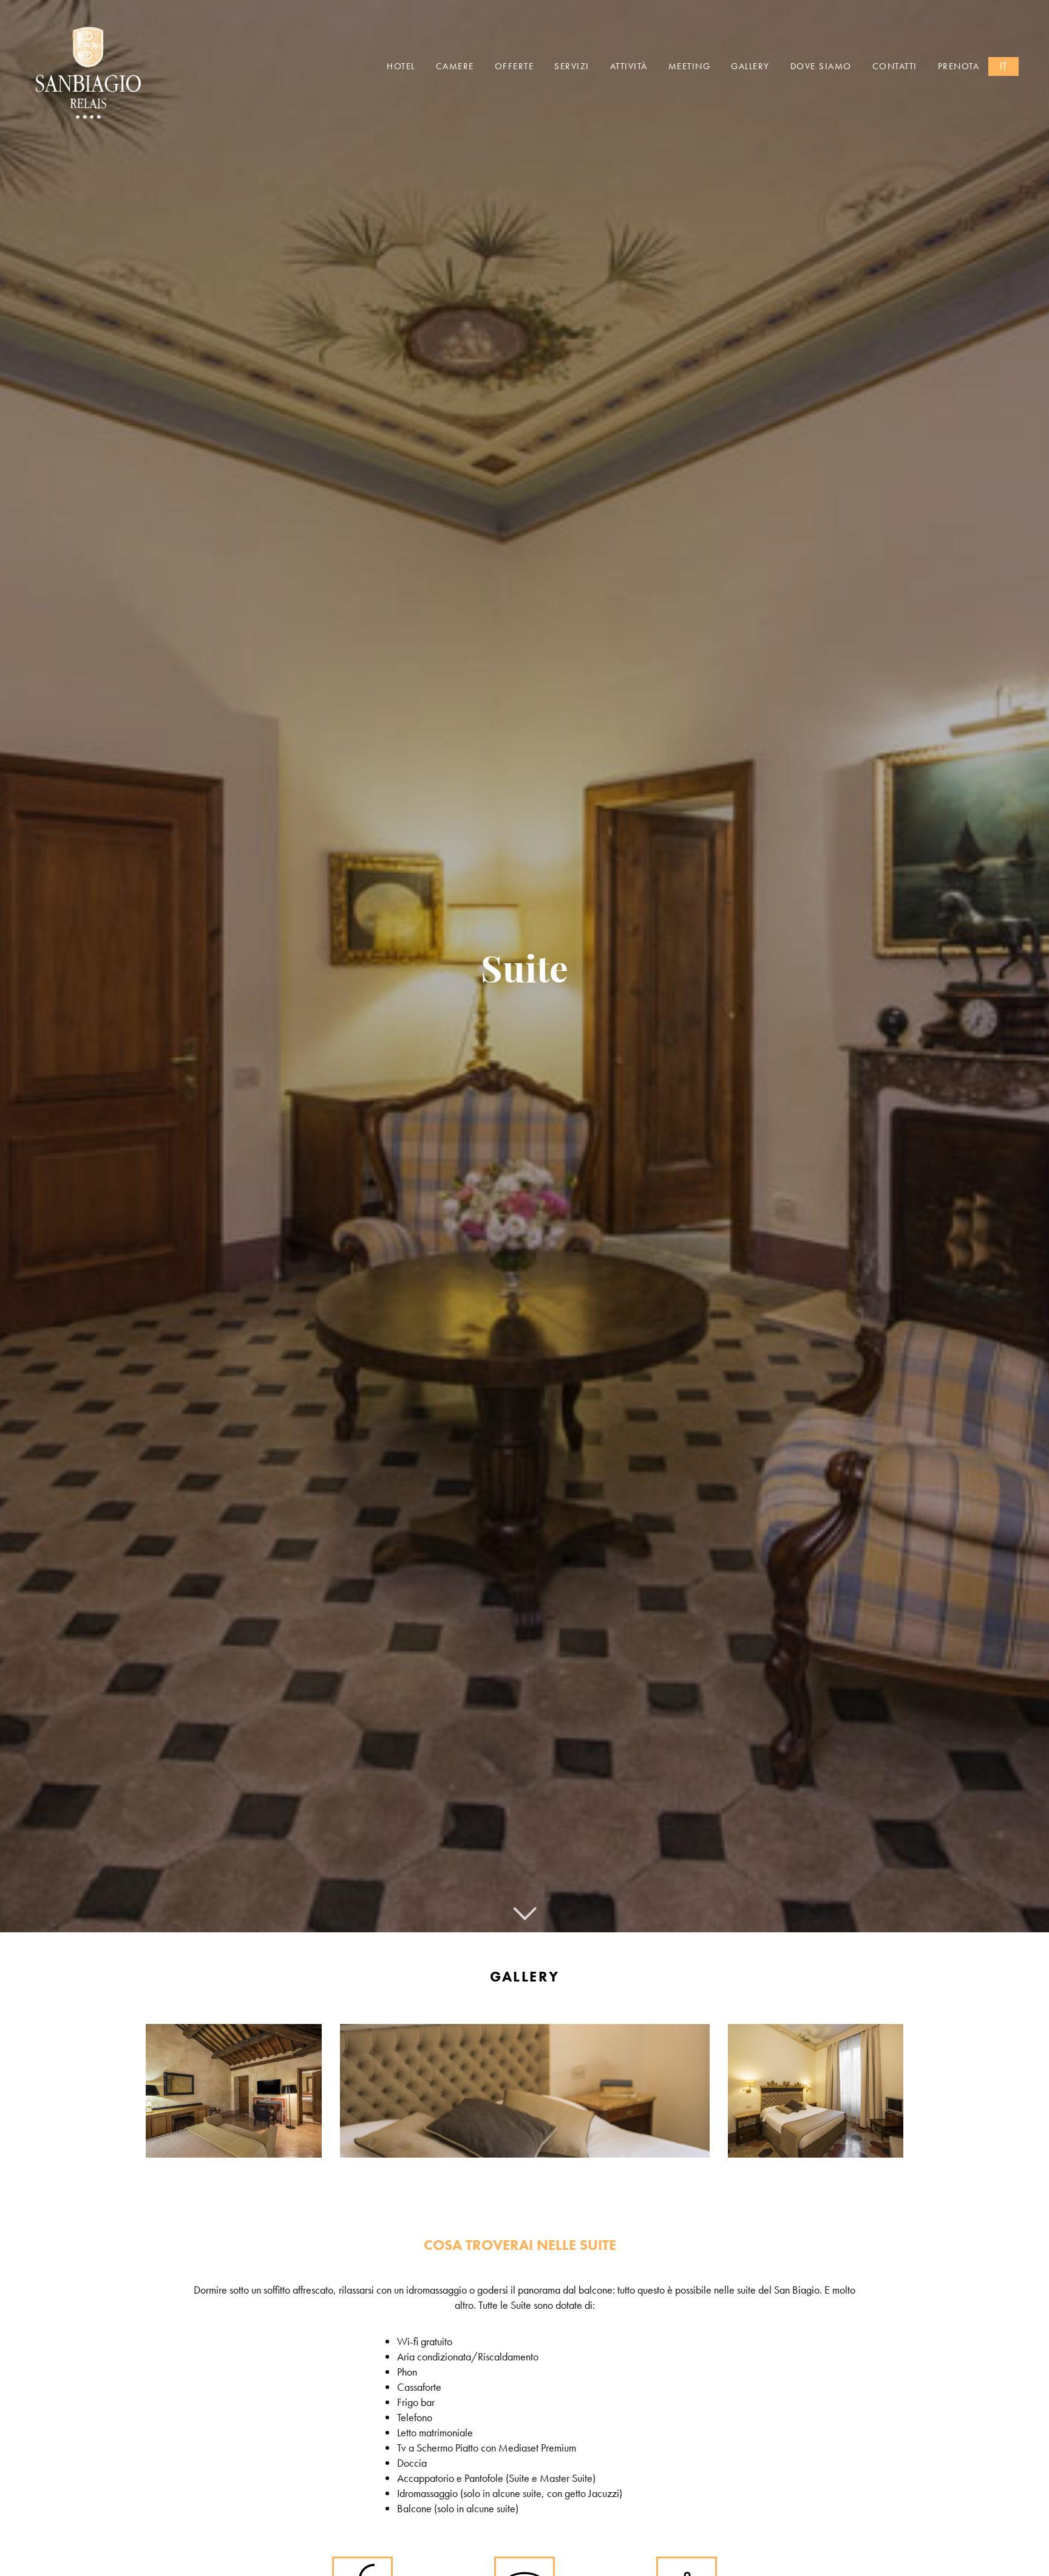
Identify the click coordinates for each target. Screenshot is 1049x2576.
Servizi (572, 66)
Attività (629, 66)
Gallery (750, 66)
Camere (455, 66)
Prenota (959, 66)
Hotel (401, 66)
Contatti (895, 66)
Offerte (514, 66)
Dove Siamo (821, 66)
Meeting (690, 66)
